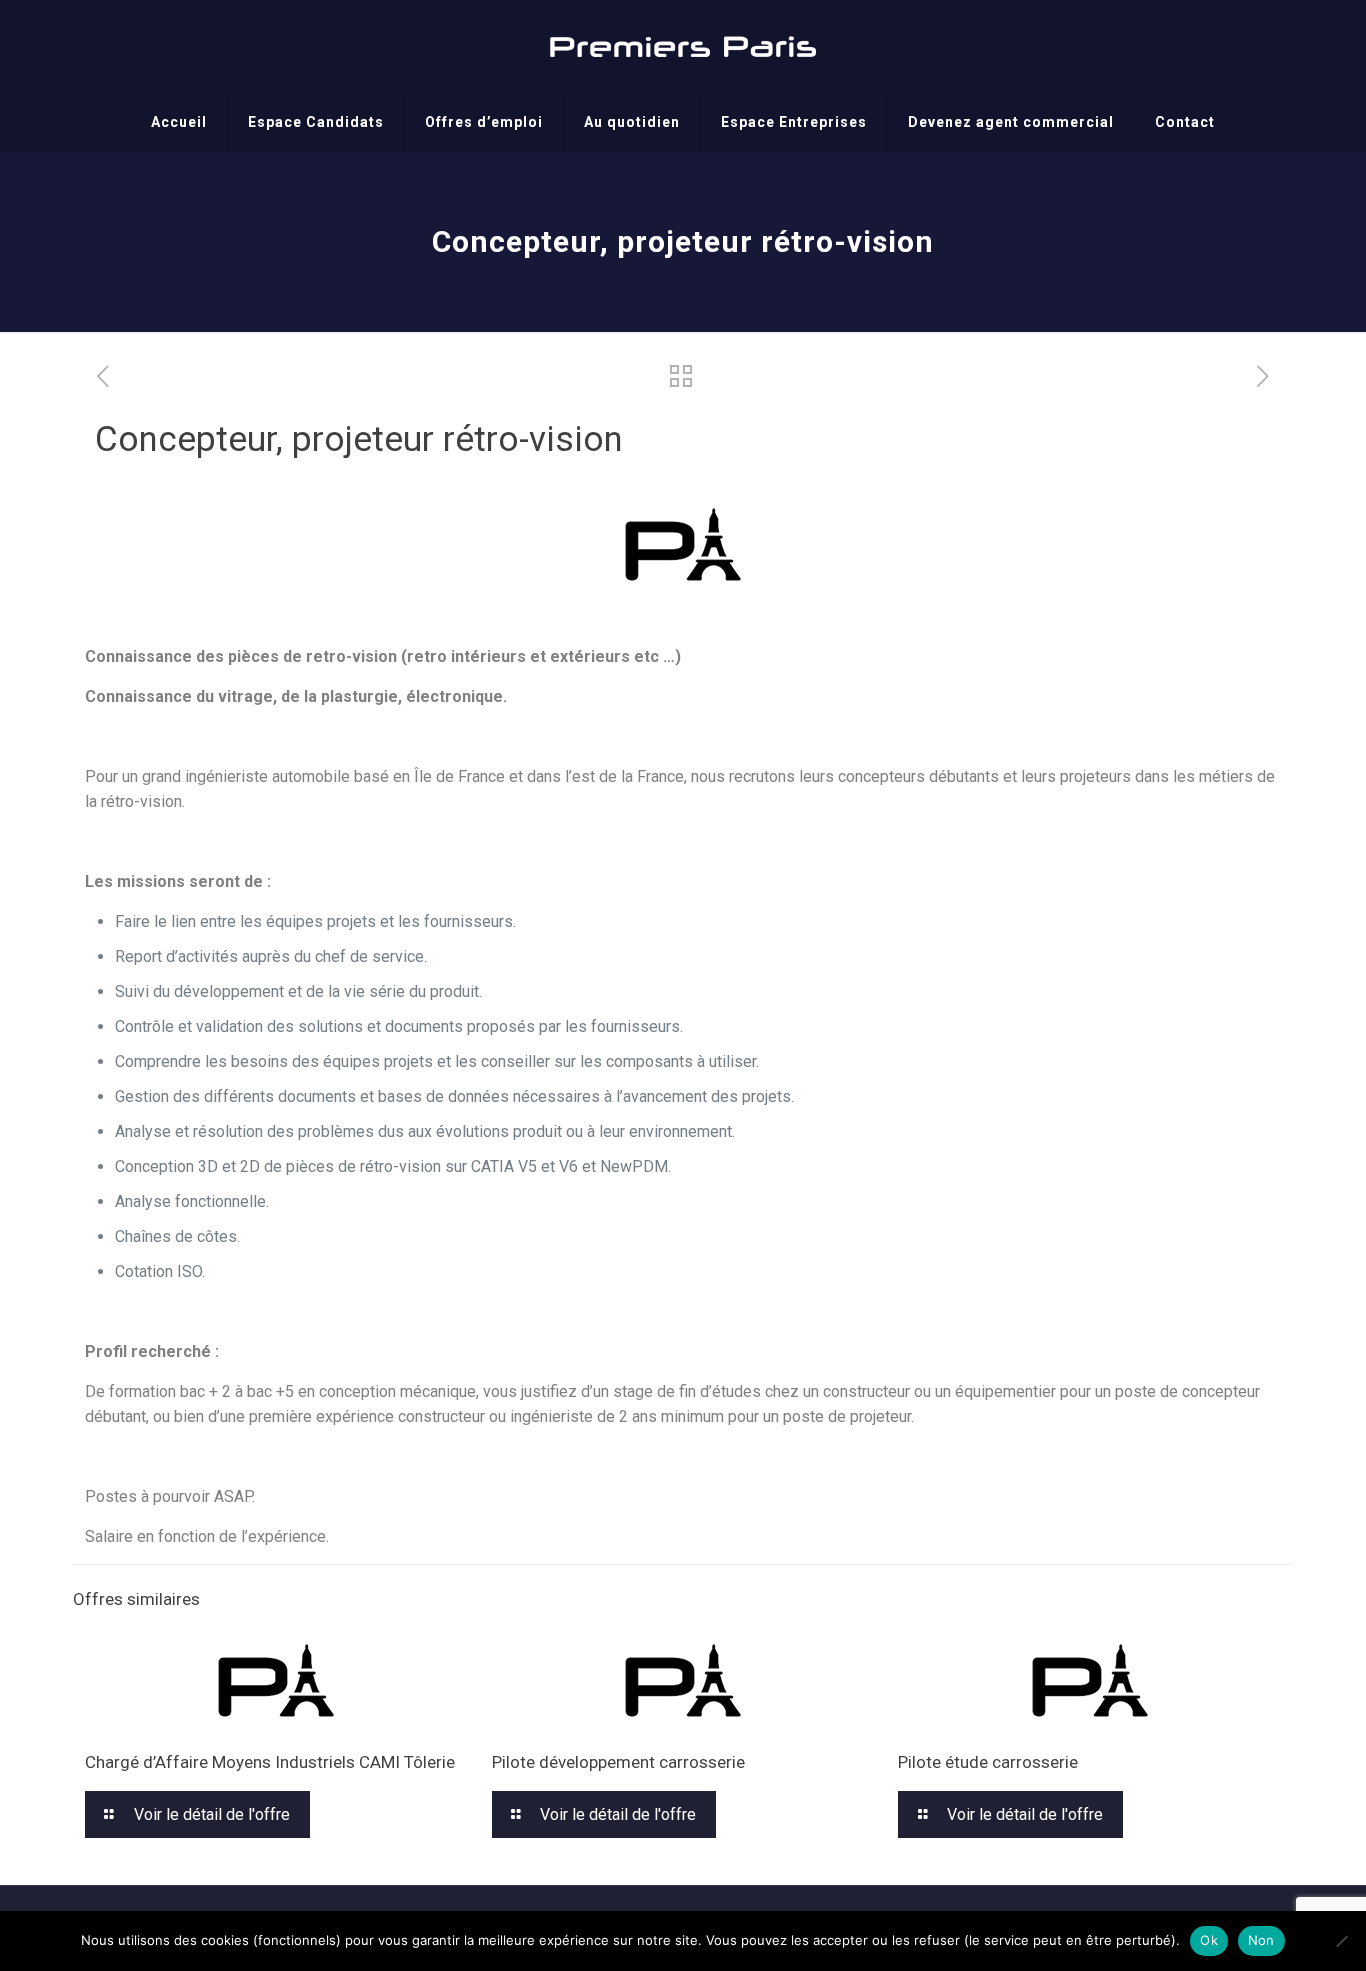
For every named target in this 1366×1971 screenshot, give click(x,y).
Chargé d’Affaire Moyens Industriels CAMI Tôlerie (270, 1762)
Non (1261, 1940)
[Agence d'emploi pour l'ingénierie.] (683, 45)
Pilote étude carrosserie (988, 1762)
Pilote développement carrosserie (618, 1762)
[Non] (1341, 1941)
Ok (1209, 1940)
